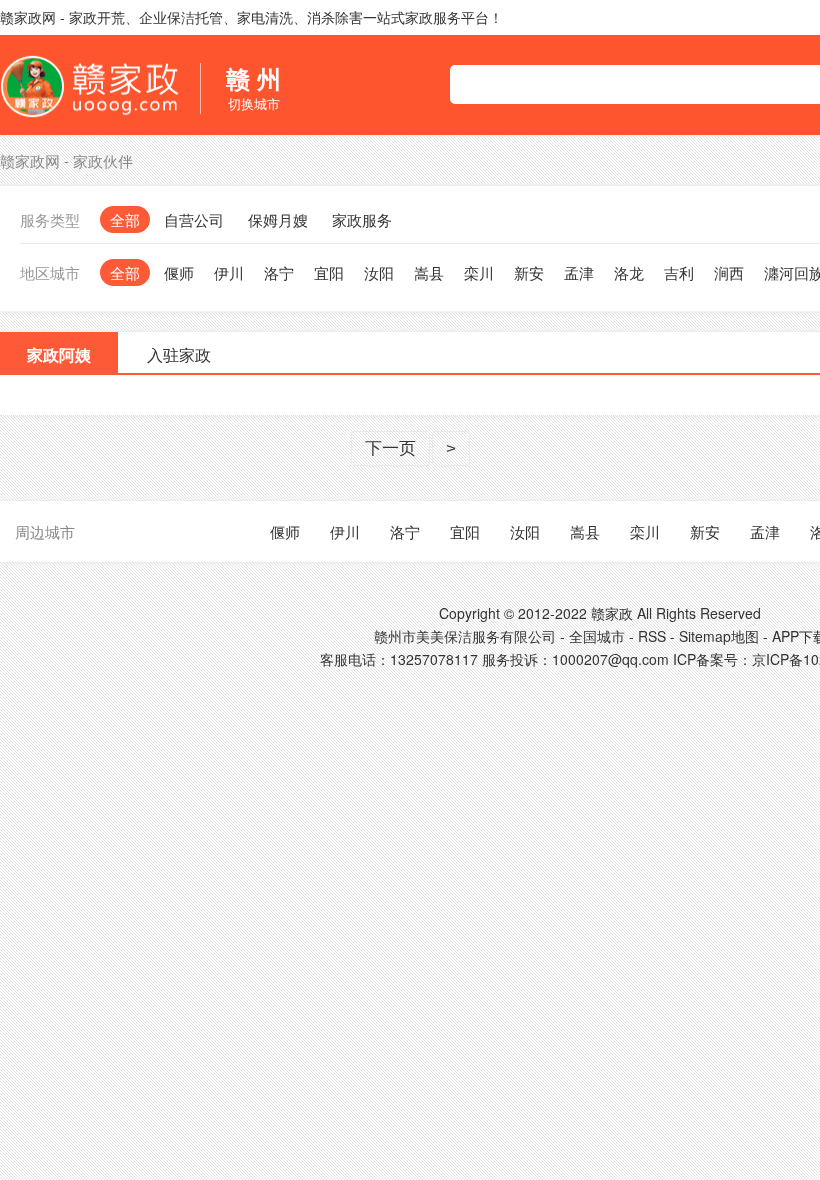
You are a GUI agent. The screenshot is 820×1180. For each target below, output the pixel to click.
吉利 (679, 272)
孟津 (579, 272)
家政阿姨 (59, 354)
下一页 (390, 448)
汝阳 (379, 272)
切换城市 (253, 88)
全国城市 (597, 636)
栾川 (479, 272)
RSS (652, 636)
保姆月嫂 (278, 219)
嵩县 (429, 272)
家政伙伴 (103, 160)
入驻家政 (179, 354)
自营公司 (194, 219)
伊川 (229, 272)
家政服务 (362, 219)
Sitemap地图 (719, 636)
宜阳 (329, 272)
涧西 (729, 272)
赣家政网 (30, 160)
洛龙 (629, 272)
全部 (125, 219)
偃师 (179, 272)
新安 (529, 272)
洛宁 (279, 272)
